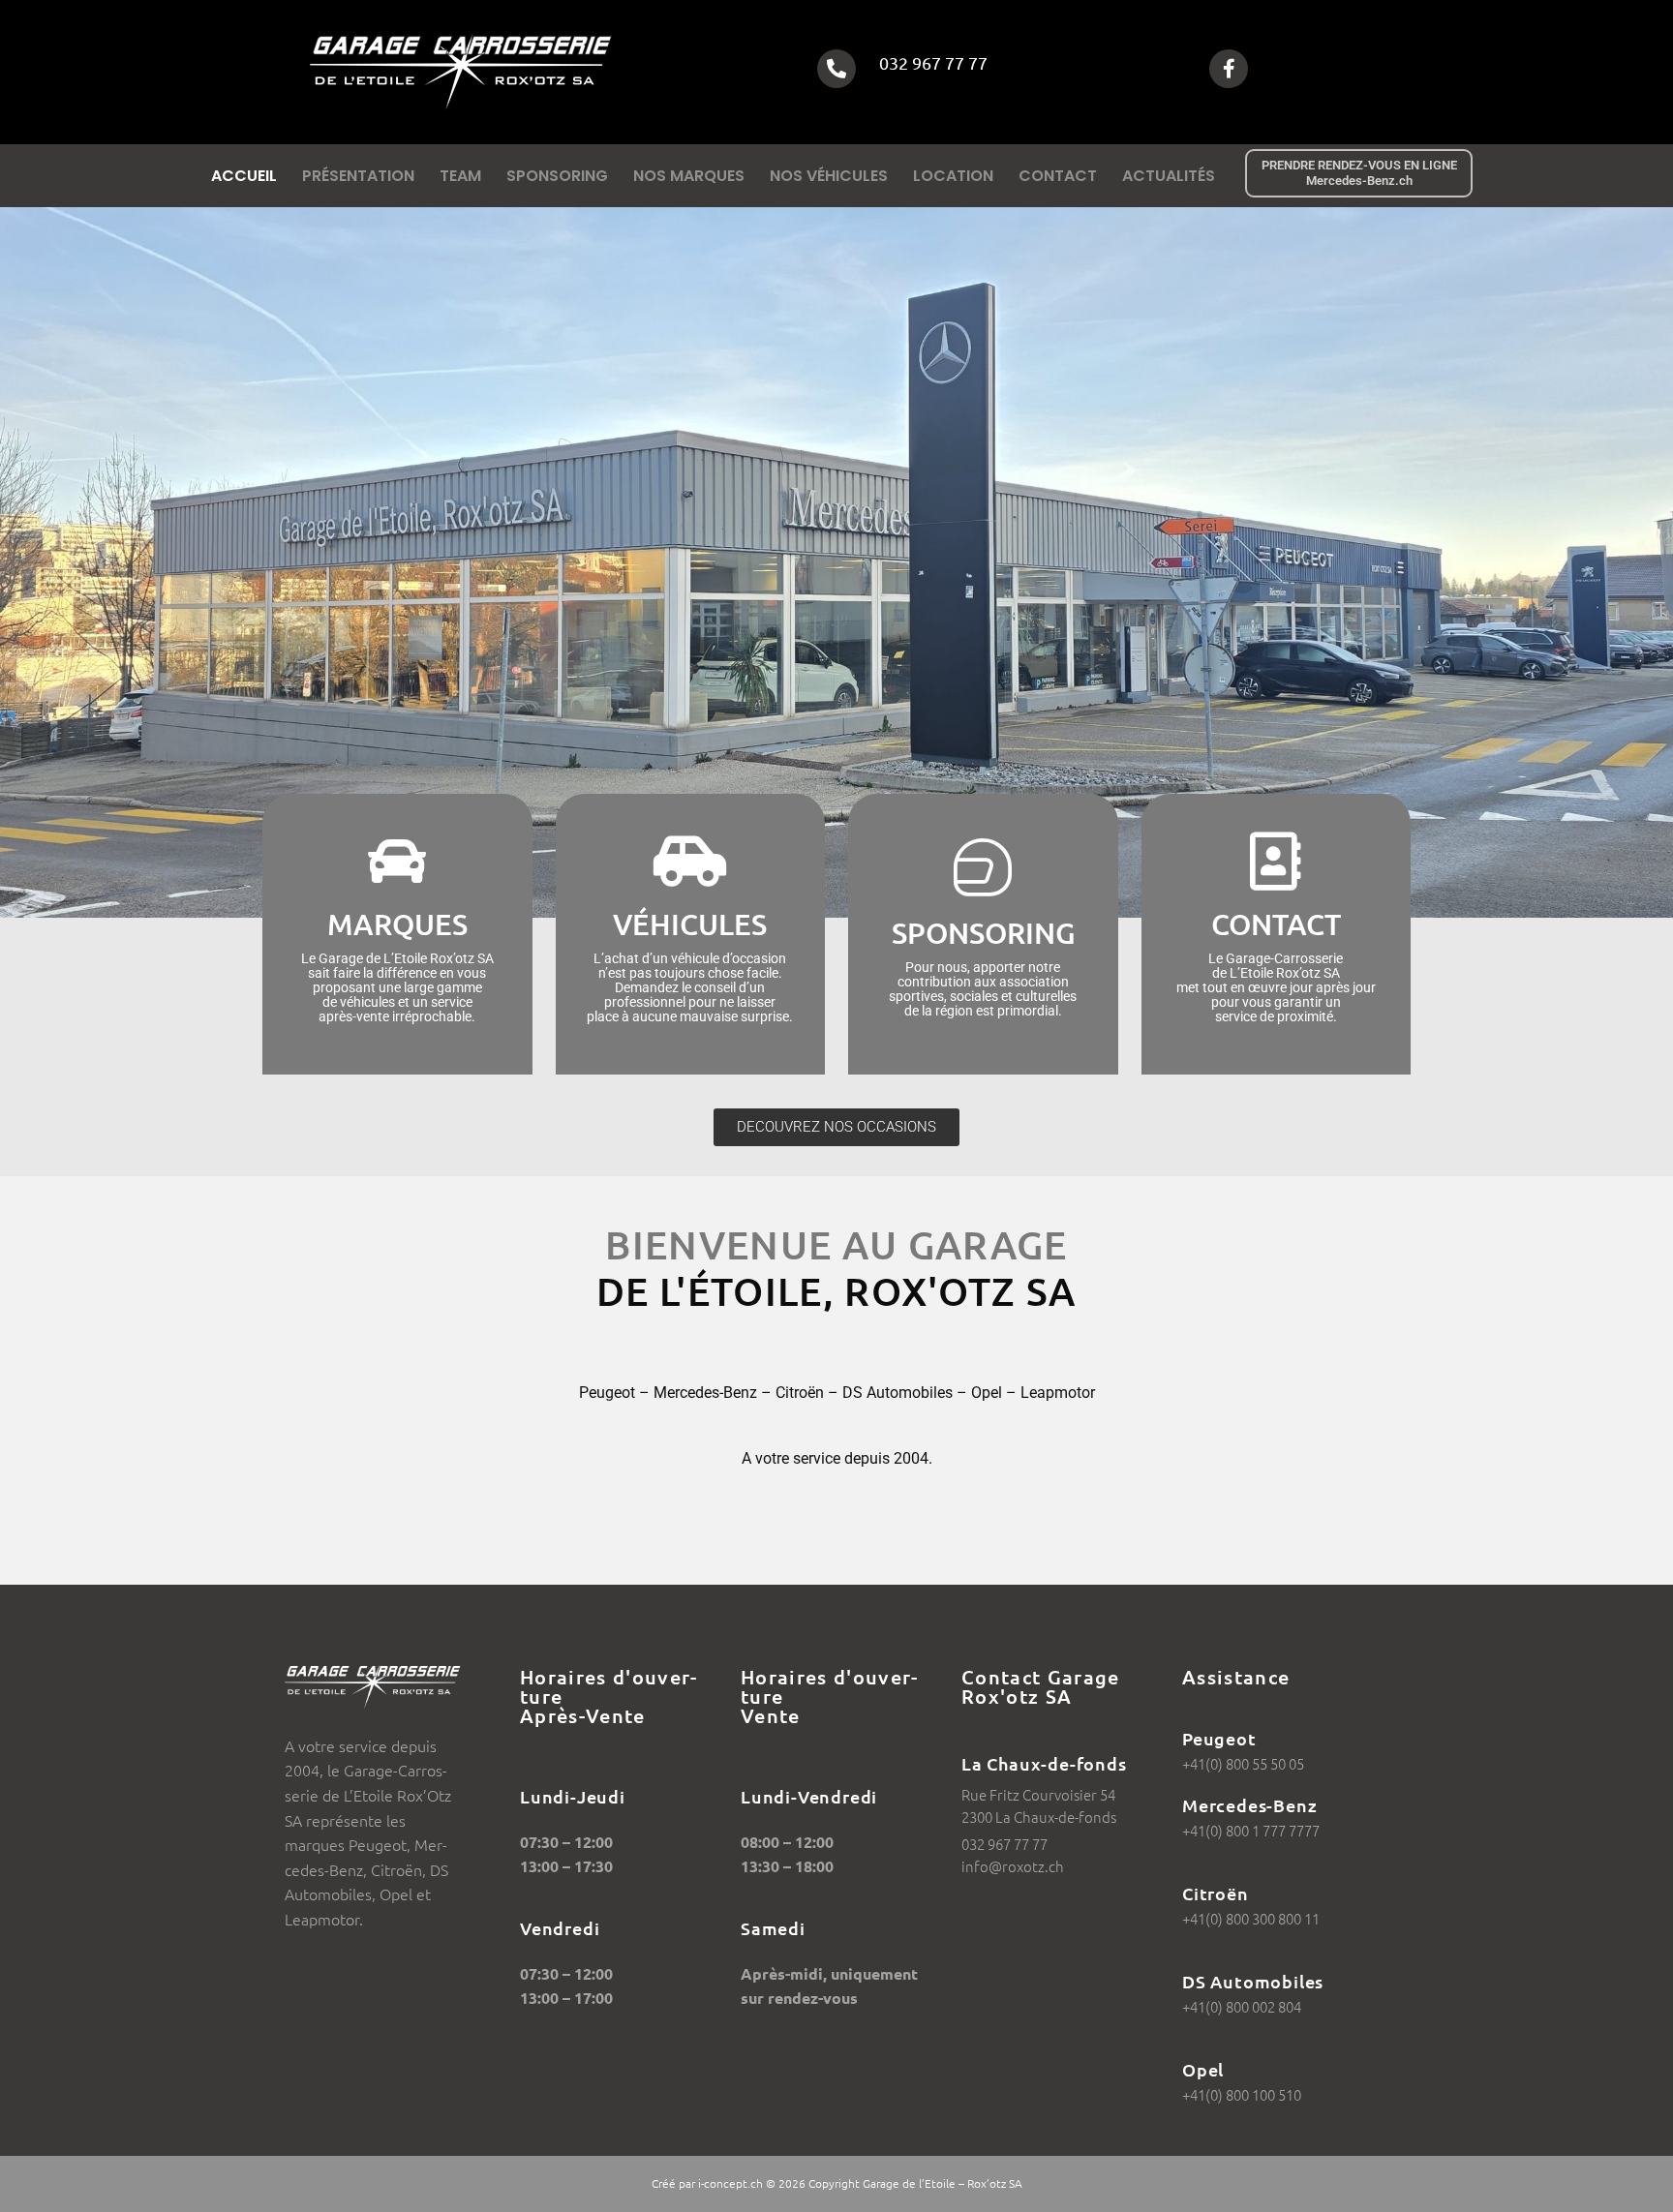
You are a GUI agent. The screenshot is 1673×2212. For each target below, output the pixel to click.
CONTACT (1058, 176)
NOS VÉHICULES (829, 176)
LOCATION (953, 176)
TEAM (460, 176)
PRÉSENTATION (358, 176)
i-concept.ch (730, 2183)
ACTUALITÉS (1169, 176)
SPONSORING (557, 176)
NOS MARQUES (689, 176)
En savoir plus (397, 985)
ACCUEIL (244, 176)
